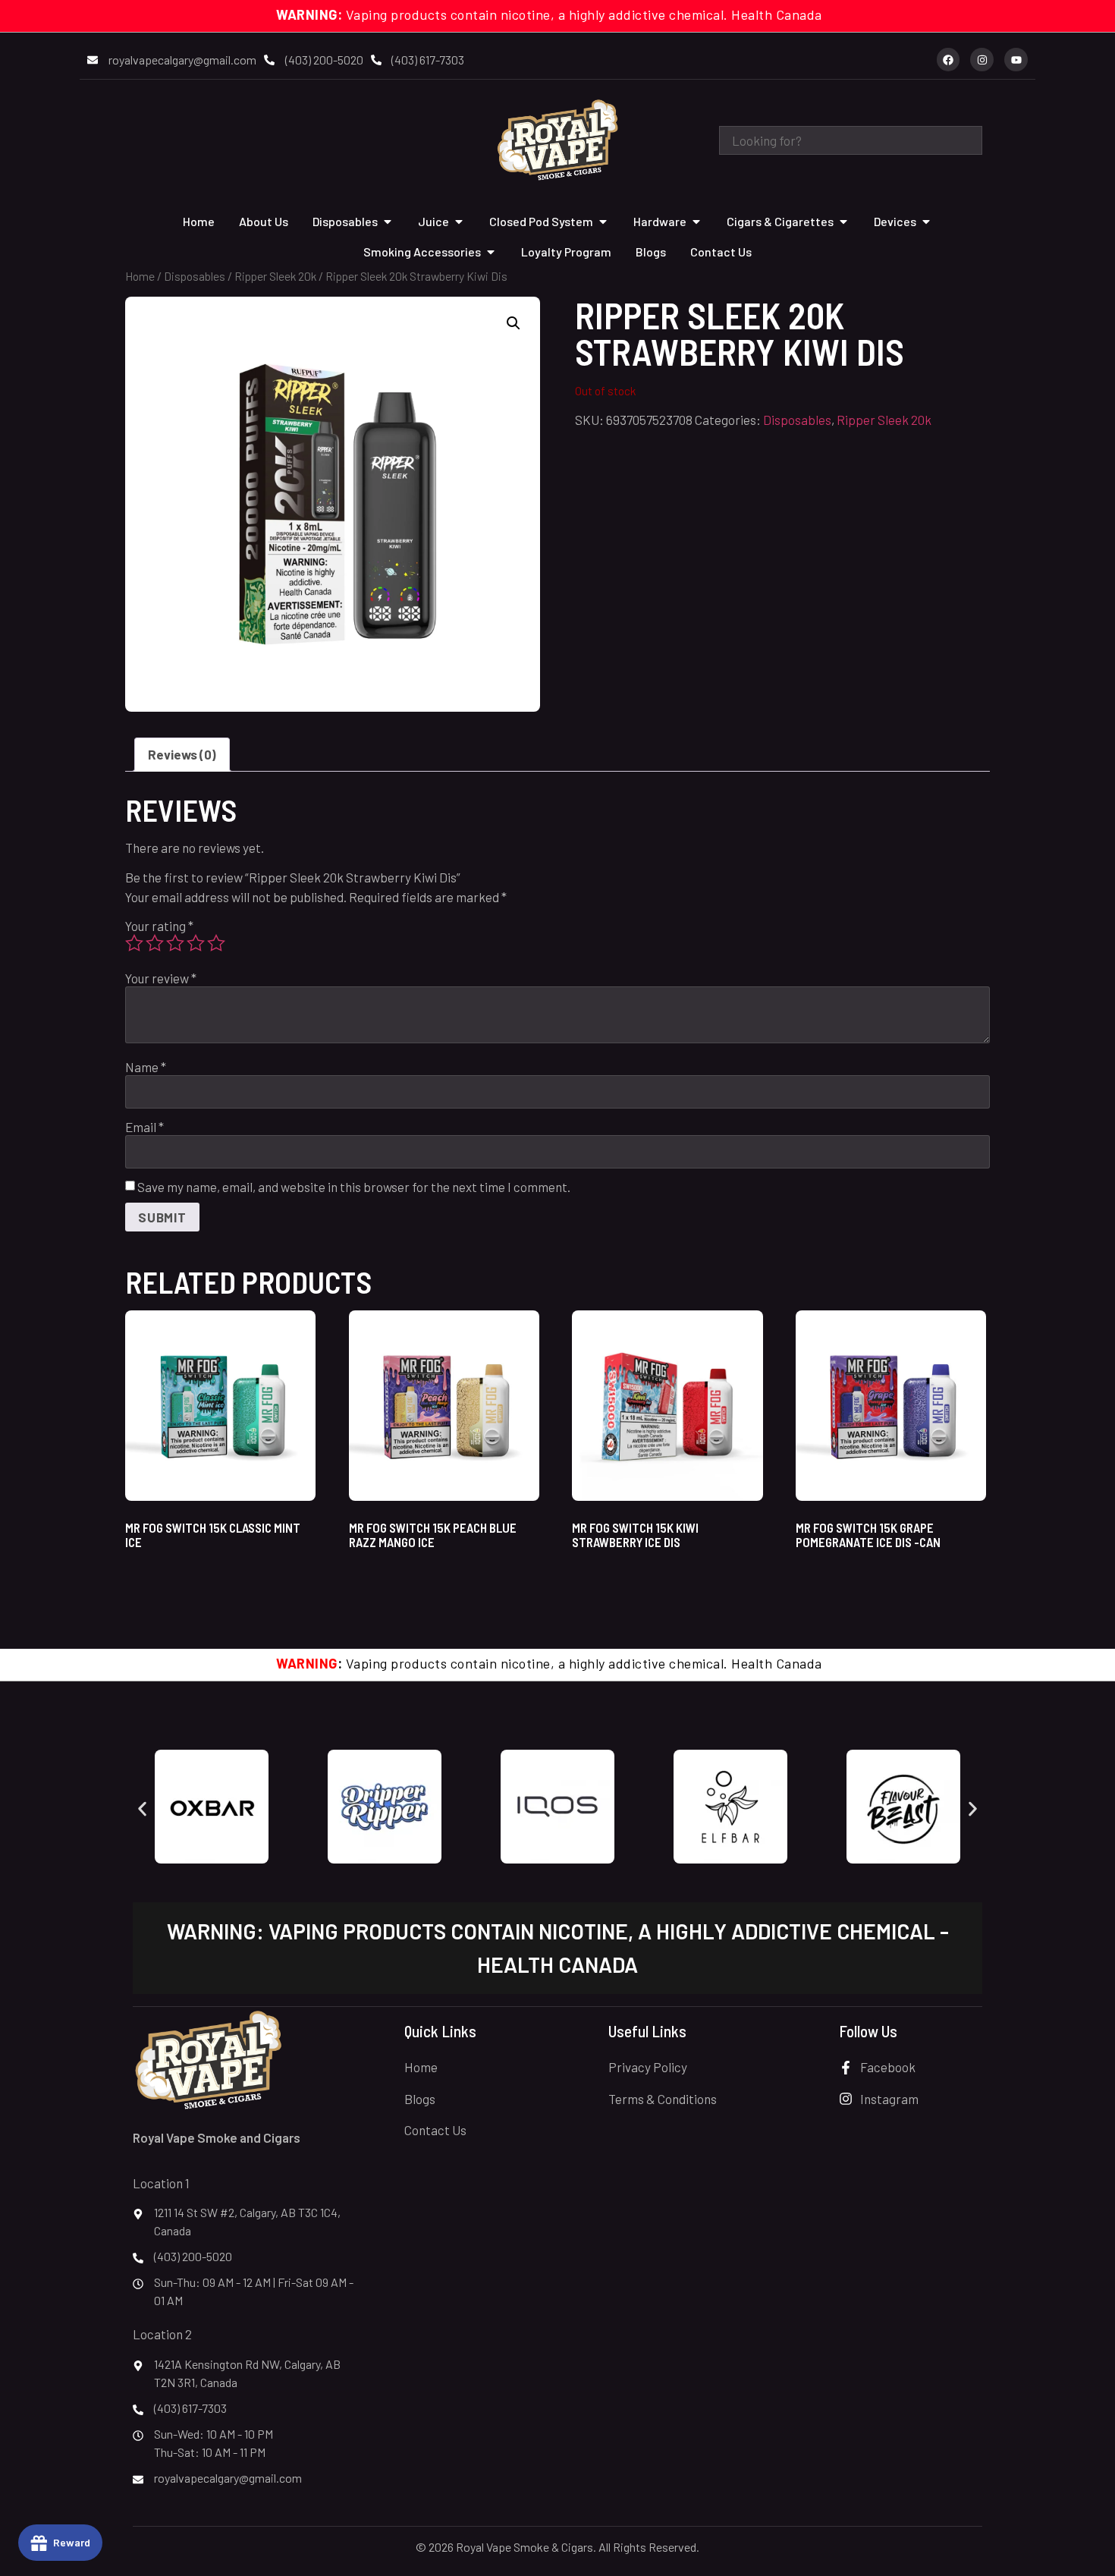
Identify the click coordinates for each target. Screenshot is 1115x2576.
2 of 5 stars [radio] (155, 943)
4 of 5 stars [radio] (196, 943)
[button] (514, 323)
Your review (161, 978)
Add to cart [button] (171, 1582)
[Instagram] (982, 60)
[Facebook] (949, 60)
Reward (72, 2542)
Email (144, 1127)
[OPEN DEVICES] (926, 222)
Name (146, 1067)
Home (140, 276)
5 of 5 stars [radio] (216, 943)
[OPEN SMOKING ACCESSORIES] (491, 252)
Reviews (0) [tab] (182, 754)
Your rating (159, 926)
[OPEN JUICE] (459, 222)
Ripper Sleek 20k (275, 276)
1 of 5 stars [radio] (134, 943)
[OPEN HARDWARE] (696, 222)
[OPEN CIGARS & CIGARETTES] (843, 222)
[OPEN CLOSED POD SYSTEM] (603, 222)
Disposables (195, 276)
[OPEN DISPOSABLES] (388, 222)
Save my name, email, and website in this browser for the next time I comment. (354, 1187)
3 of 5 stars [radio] (175, 943)
